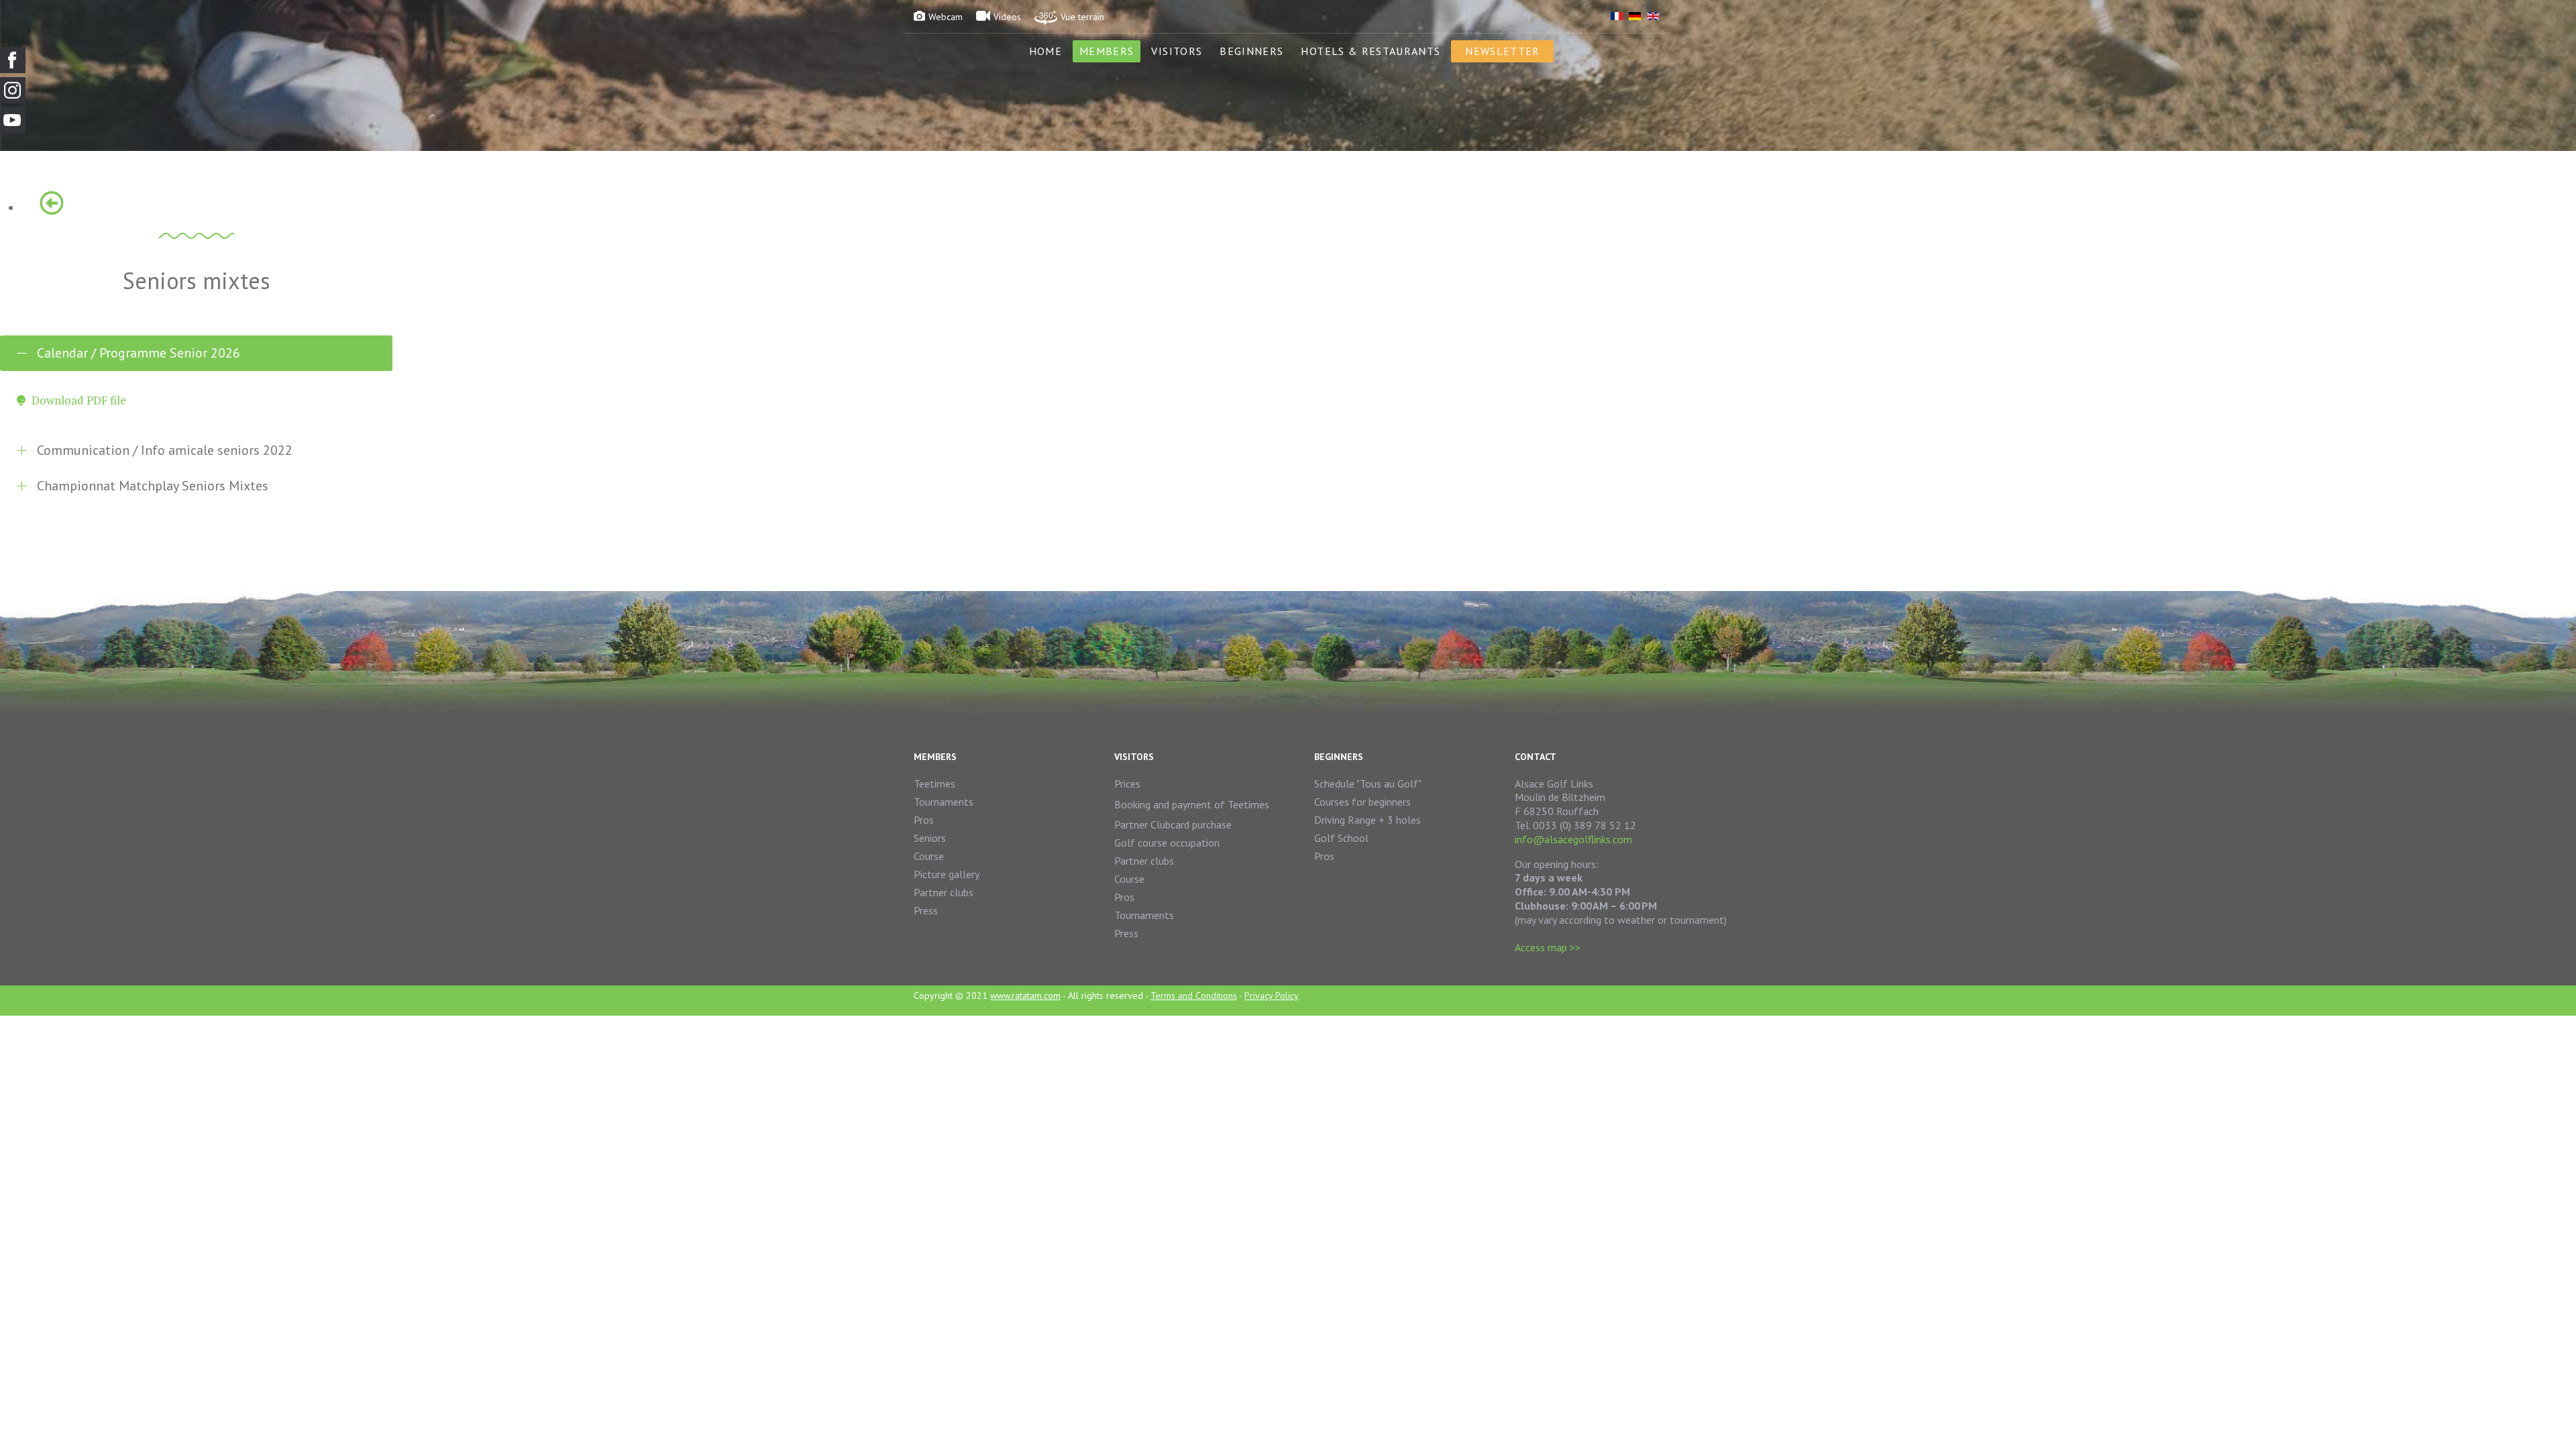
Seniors (930, 838)
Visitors (1177, 51)
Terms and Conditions (1194, 996)
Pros (924, 820)
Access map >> (1548, 947)
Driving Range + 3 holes (1367, 820)
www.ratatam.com (1025, 996)
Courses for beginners (1362, 802)
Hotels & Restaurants (1371, 51)
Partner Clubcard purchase (1173, 824)
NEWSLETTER (1502, 51)
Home (1045, 51)
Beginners (1251, 51)
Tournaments (944, 802)
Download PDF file (79, 400)
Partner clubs (944, 892)
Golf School (1341, 838)
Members (1107, 51)
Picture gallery (947, 874)
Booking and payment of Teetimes (1192, 804)
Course (929, 856)
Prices (1127, 784)
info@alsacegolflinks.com (1573, 839)
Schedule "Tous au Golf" (1368, 784)
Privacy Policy (1272, 996)
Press (926, 910)
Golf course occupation (1167, 843)
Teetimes (934, 784)
